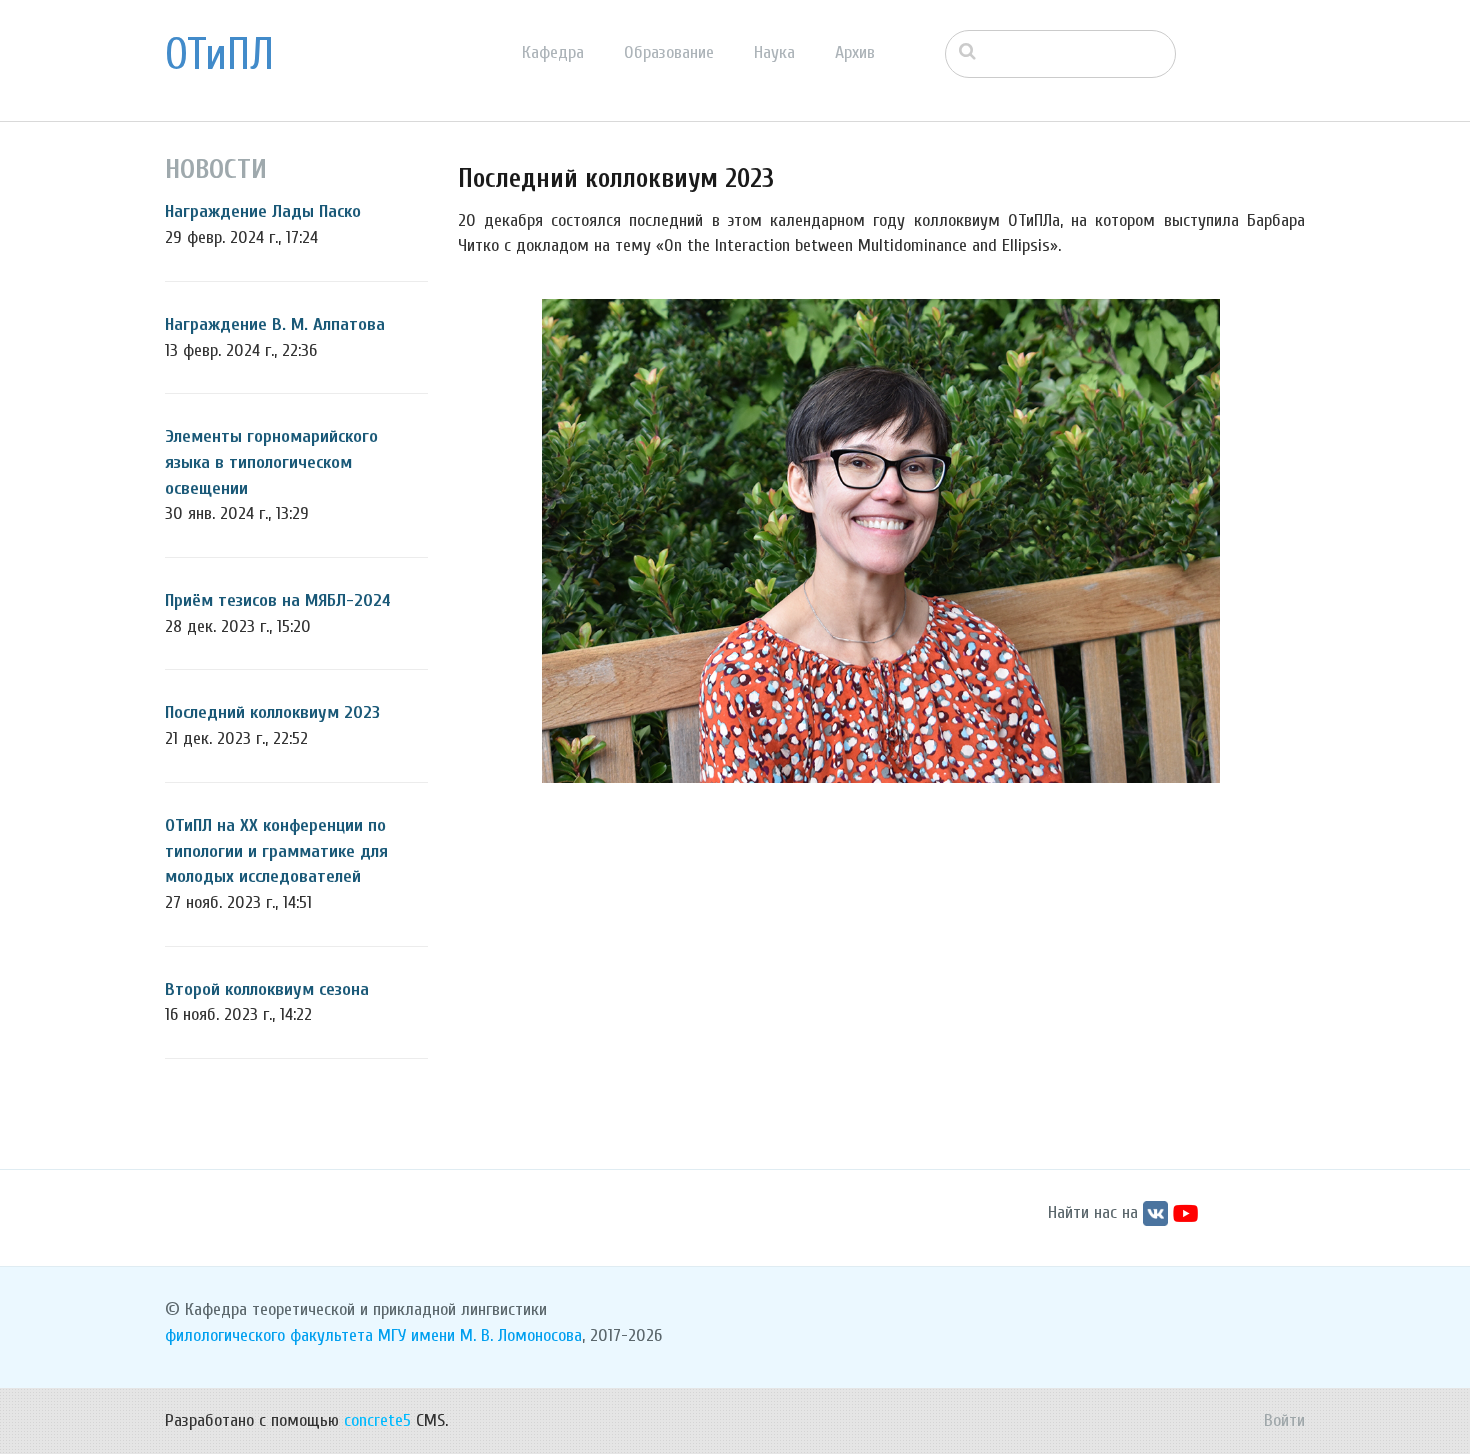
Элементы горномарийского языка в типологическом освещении (271, 462)
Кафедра (553, 52)
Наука (774, 52)
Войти (1284, 1420)
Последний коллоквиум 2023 (272, 712)
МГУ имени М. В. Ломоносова (480, 1335)
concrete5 (377, 1420)
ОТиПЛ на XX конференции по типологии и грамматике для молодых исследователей (276, 851)
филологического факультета (269, 1335)
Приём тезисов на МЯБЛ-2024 (278, 600)
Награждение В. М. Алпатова (275, 324)
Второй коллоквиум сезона (267, 989)
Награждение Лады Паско (263, 211)
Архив (855, 52)
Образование (669, 52)
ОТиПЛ (219, 55)
